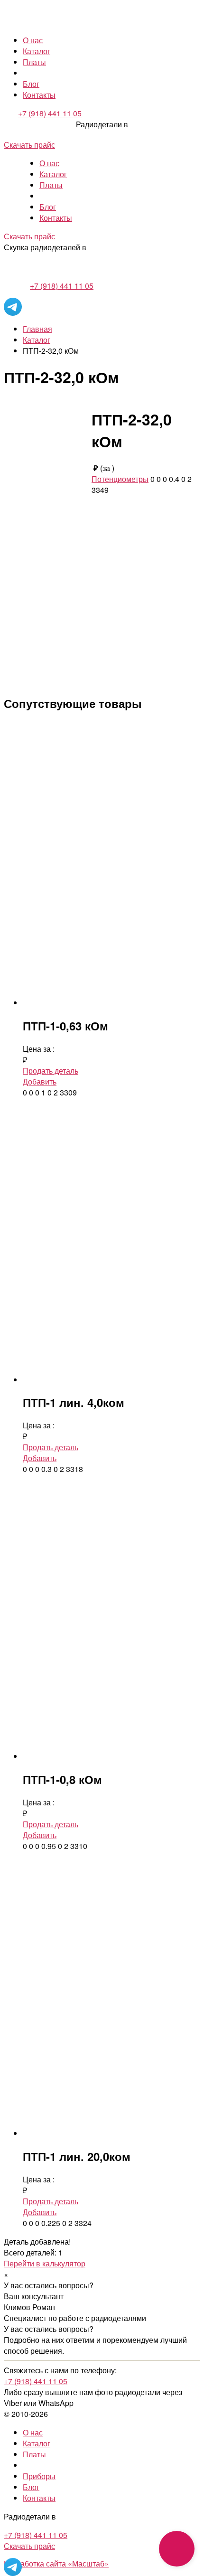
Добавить (40, 1081)
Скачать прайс (29, 145)
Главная (37, 329)
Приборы (39, 2476)
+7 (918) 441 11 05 (50, 113)
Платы (34, 62)
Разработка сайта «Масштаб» (56, 2563)
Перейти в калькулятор (45, 2263)
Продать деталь (51, 1071)
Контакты (39, 95)
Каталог (37, 51)
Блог (31, 84)
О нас (33, 40)
